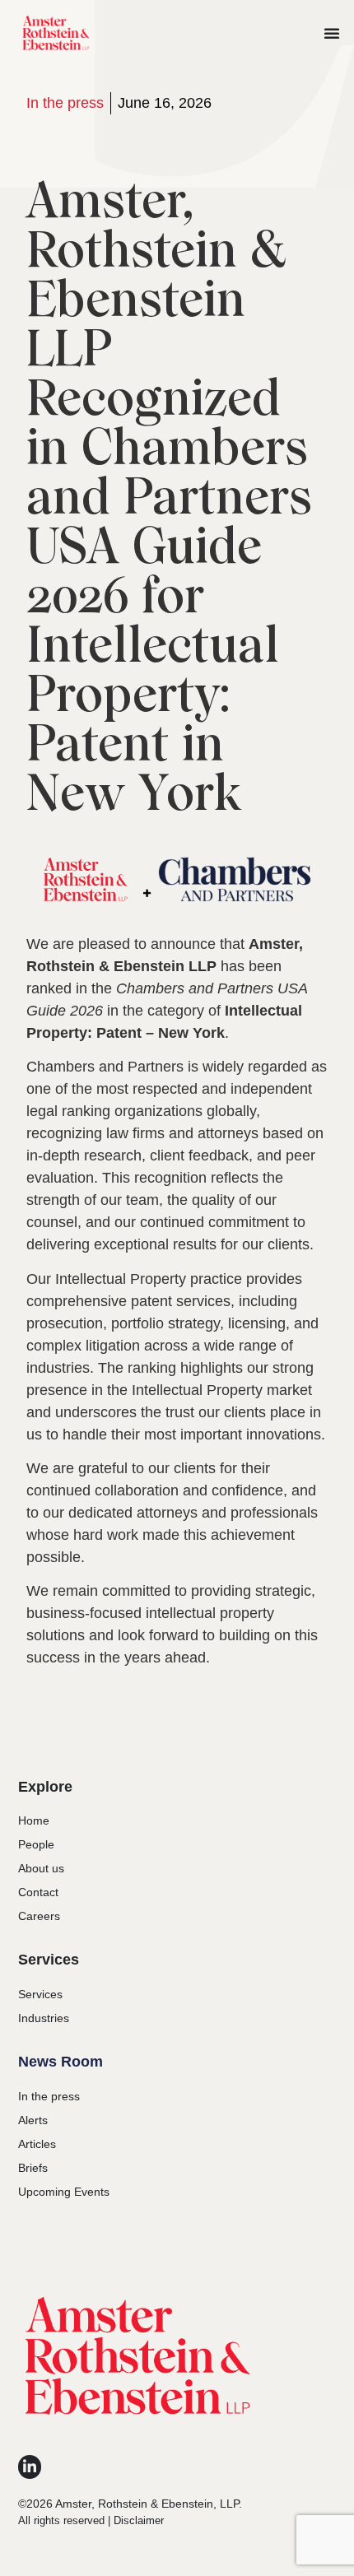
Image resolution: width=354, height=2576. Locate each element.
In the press (65, 103)
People (36, 1844)
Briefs (33, 2168)
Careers (39, 1916)
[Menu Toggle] (332, 33)
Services (40, 1994)
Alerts (33, 2120)
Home (34, 1820)
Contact (38, 1892)
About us (41, 1868)
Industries (44, 2018)
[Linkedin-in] (30, 2467)
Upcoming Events (64, 2192)
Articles (37, 2144)
